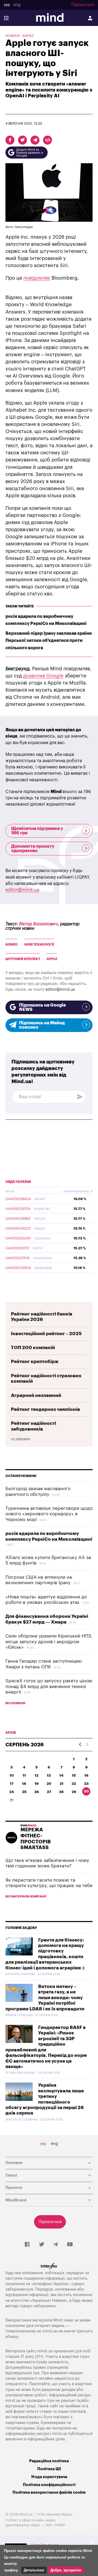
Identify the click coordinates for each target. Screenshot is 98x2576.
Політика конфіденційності (49, 2485)
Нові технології (39, 945)
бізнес (12, 945)
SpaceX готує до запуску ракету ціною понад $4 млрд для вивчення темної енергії (49, 1686)
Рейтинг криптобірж (35, 1362)
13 (49, 1775)
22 (74, 1784)
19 (37, 1784)
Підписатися (83, 5)
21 (62, 1784)
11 (24, 1775)
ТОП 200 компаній (33, 1348)
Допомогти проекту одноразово (33, 849)
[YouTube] (70, 2245)
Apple (52, 959)
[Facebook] (27, 2245)
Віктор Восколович (38, 924)
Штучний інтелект (23, 959)
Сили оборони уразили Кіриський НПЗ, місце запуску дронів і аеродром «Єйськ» (49, 1642)
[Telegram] (56, 2245)
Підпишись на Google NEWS (42, 1007)
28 (61, 1792)
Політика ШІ (49, 2469)
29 (74, 1792)
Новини (13, 36)
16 (86, 1775)
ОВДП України (18, 1182)
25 (24, 1792)
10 (12, 1775)
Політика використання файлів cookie (49, 2492)
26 (37, 1792)
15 (74, 1775)
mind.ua (50, 2331)
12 (36, 1775)
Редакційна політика (49, 2461)
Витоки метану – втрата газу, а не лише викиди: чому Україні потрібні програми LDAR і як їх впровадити (45, 1998)
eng (17, 5)
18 (24, 1784)
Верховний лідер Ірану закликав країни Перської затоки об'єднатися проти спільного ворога (49, 641)
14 (61, 1775)
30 (86, 1791)
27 (49, 1792)
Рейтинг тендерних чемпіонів (45, 1409)
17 (12, 1784)
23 (86, 1784)
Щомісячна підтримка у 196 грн (37, 831)
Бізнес (28, 36)
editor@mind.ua (22, 890)
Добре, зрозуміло (66, 2570)
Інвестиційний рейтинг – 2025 (46, 1334)
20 (49, 1784)
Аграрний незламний (36, 1395)
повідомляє (37, 278)
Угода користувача (49, 2477)
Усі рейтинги (20, 1440)
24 (12, 1792)
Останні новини (21, 1476)
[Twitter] (42, 2245)
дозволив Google (43, 676)
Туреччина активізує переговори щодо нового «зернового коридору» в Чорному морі (49, 1514)
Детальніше (34, 2570)
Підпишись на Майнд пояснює (42, 1025)
